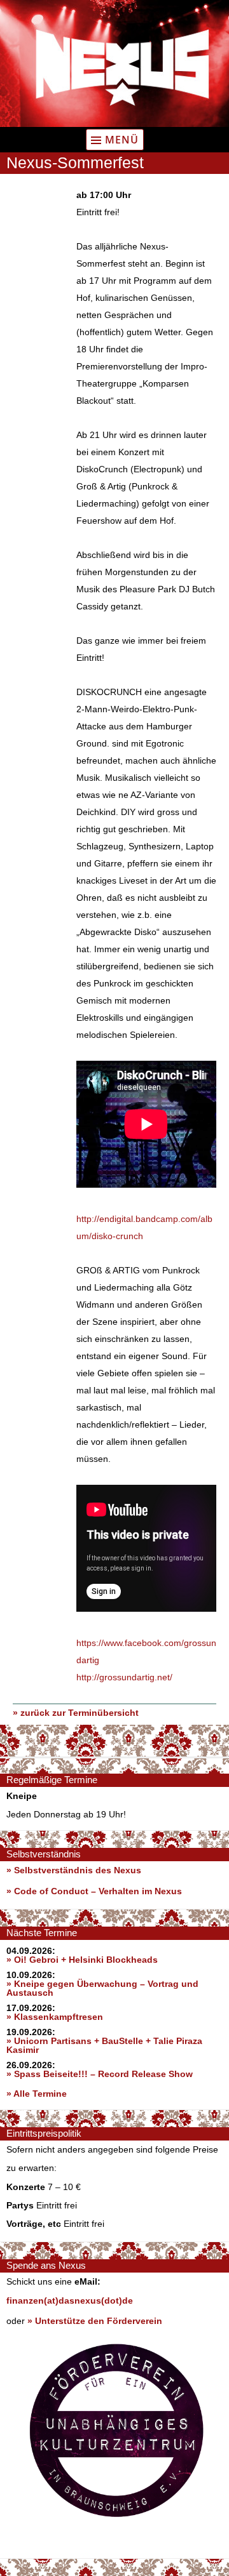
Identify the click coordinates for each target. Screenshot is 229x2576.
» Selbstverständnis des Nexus (74, 1870)
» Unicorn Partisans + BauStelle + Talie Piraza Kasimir (104, 2045)
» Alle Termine (37, 2094)
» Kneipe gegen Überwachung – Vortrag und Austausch (102, 1988)
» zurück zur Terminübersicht (76, 1713)
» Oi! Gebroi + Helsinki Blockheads (82, 1960)
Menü (122, 140)
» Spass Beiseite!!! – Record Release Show (100, 2074)
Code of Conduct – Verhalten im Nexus (98, 1891)
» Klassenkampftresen (55, 2017)
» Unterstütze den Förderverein (95, 2321)
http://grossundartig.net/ (124, 1677)
